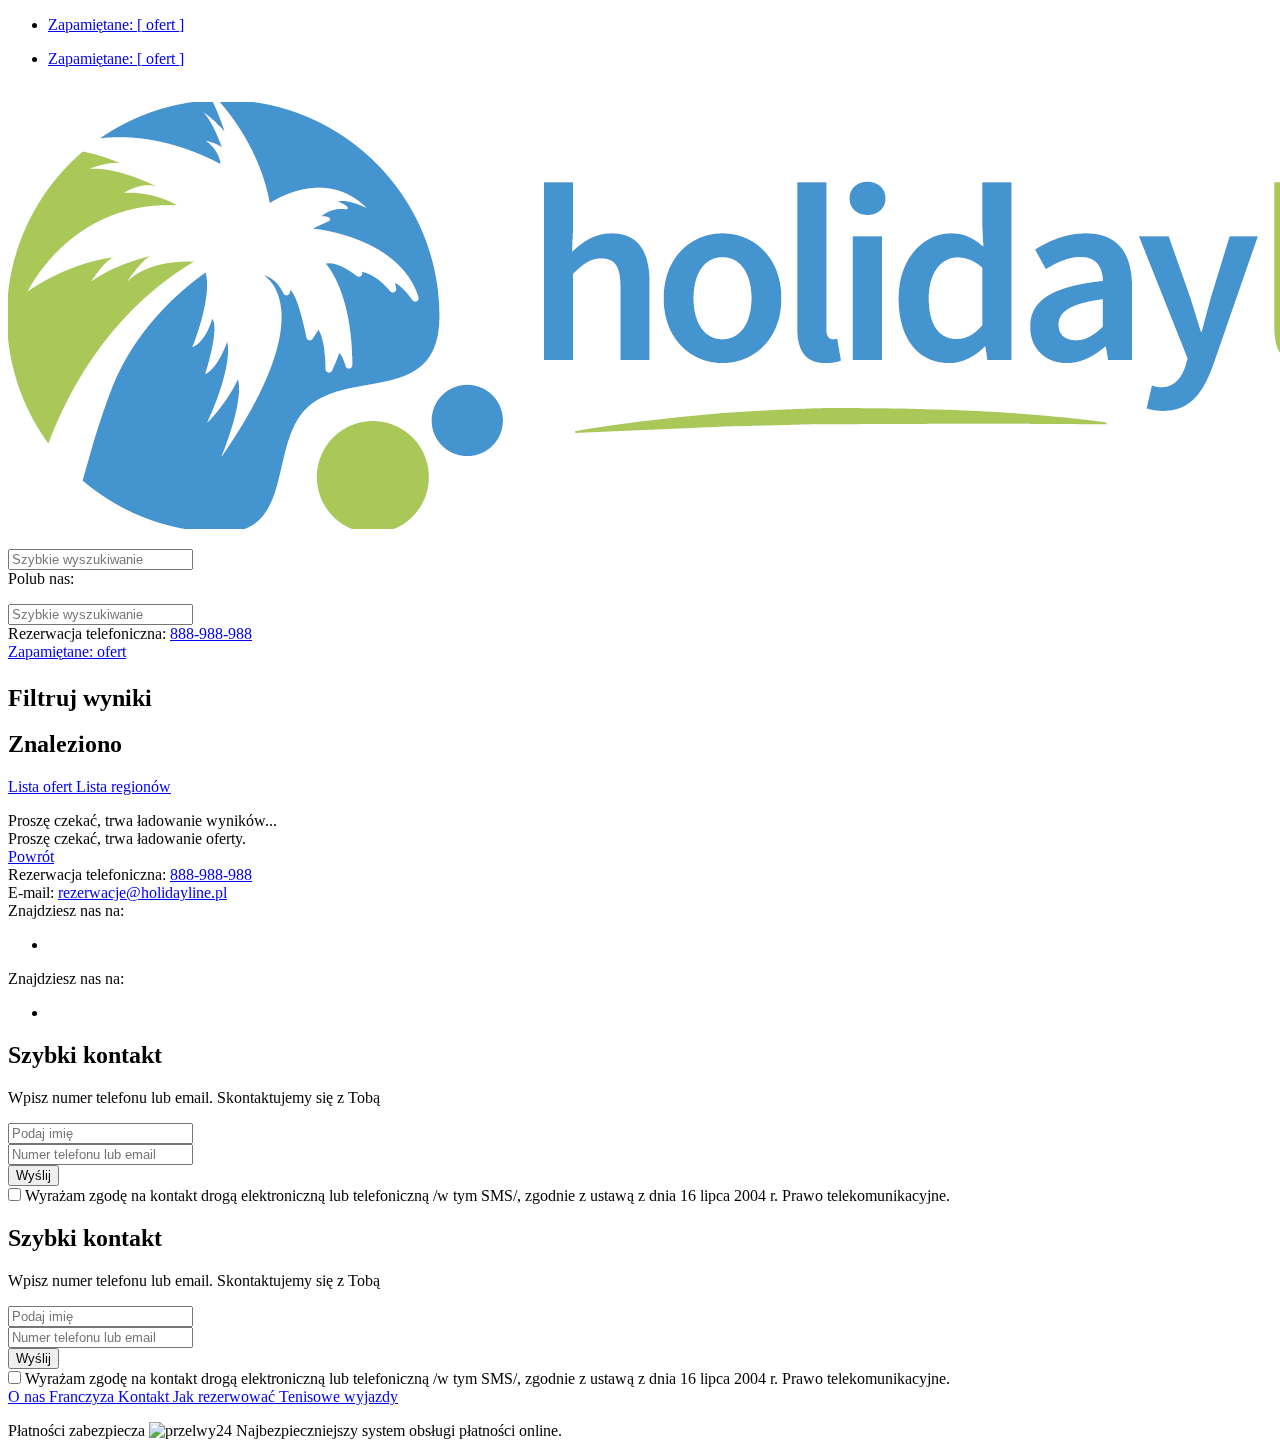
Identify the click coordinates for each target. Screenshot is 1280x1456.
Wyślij (33, 1175)
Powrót (31, 856)
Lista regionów (123, 786)
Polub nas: (41, 578)
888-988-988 (211, 633)
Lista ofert (42, 786)
